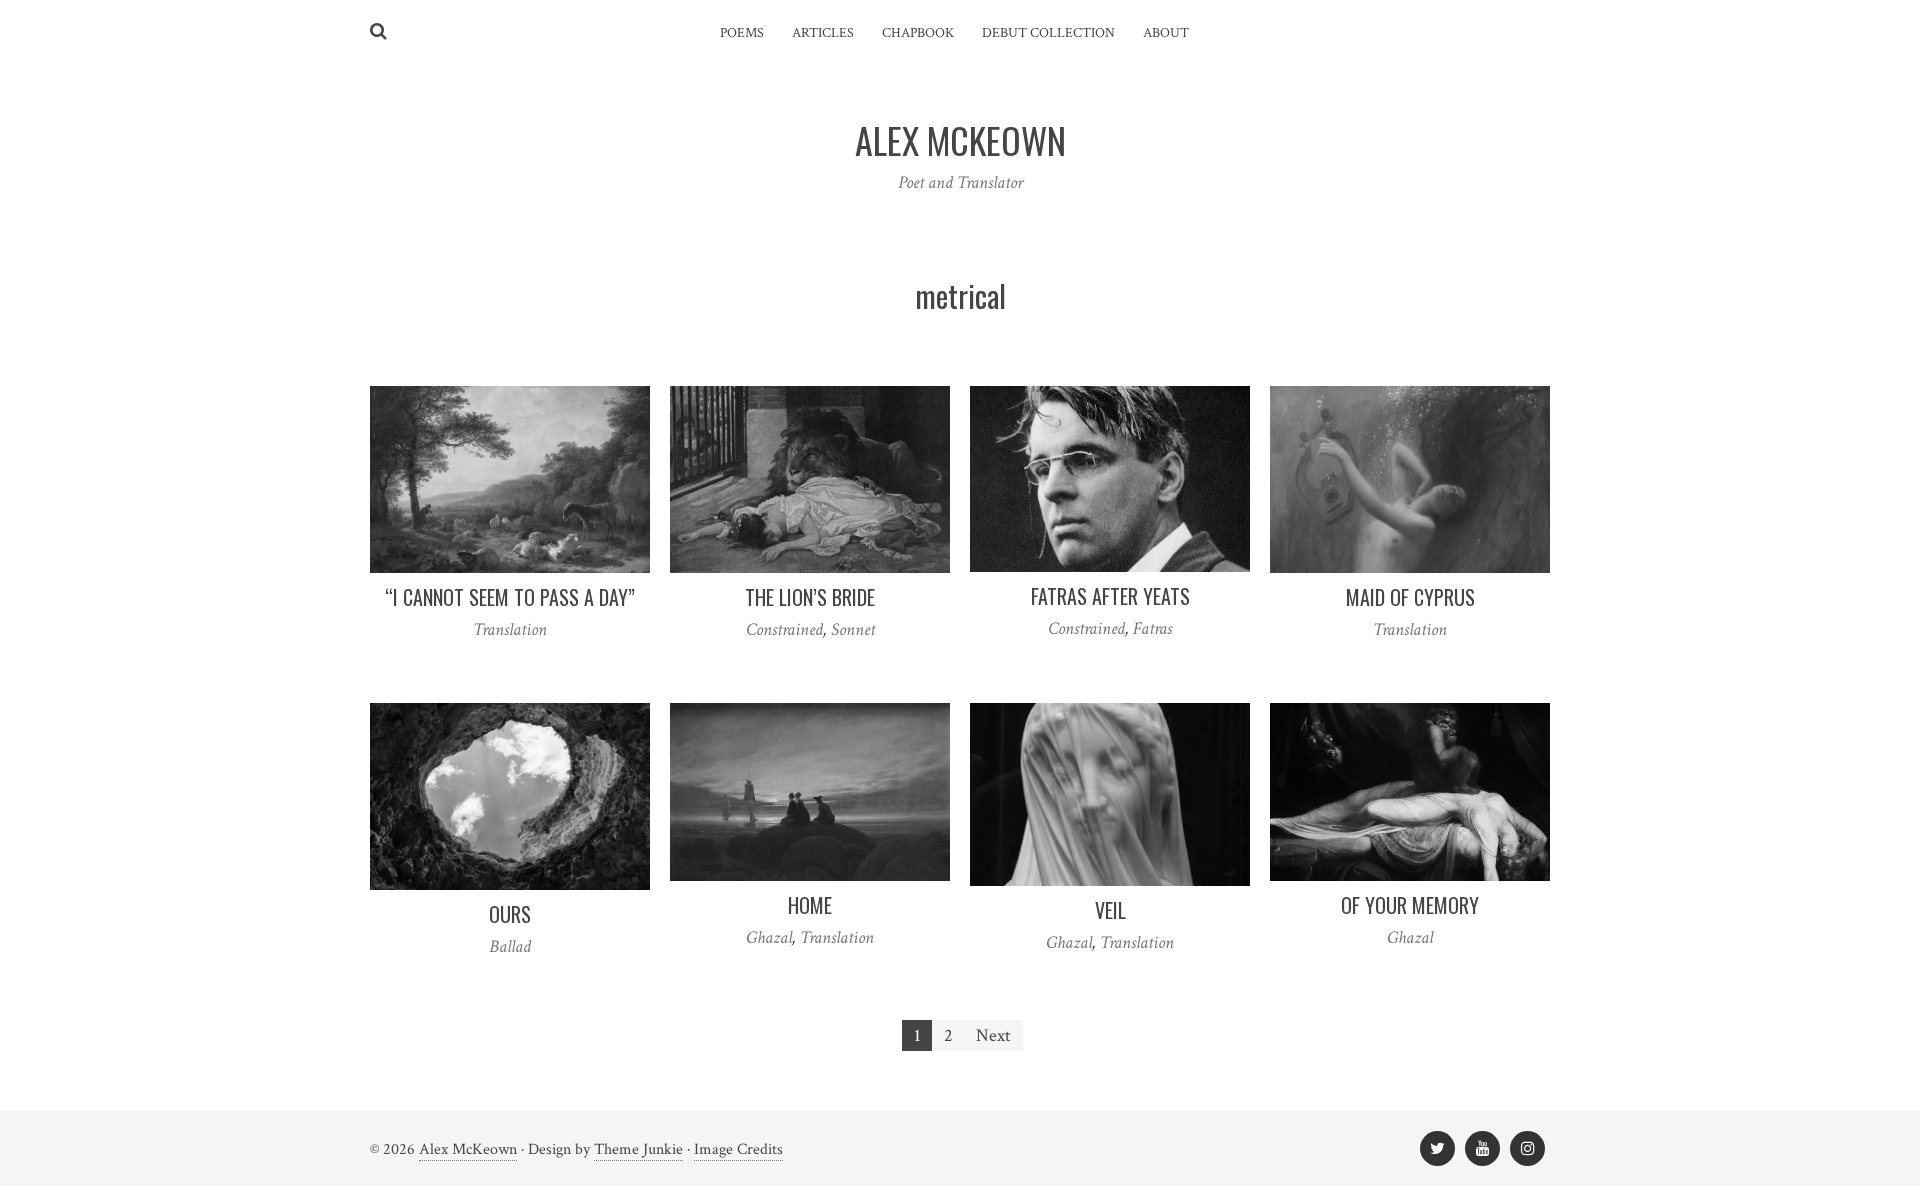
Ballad (510, 946)
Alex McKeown (468, 1149)
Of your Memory (1410, 905)
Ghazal (769, 937)
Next (993, 1035)
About (1166, 33)
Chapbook (918, 33)
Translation (510, 629)
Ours (510, 914)
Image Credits (738, 1149)
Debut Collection (1048, 33)
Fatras (1152, 628)
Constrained (784, 629)
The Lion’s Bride (810, 597)
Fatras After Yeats (1110, 596)
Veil (1110, 910)
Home (810, 905)
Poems (742, 33)
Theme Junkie (638, 1149)
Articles (823, 33)
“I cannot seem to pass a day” (510, 597)
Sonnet (853, 629)
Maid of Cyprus (1410, 597)
